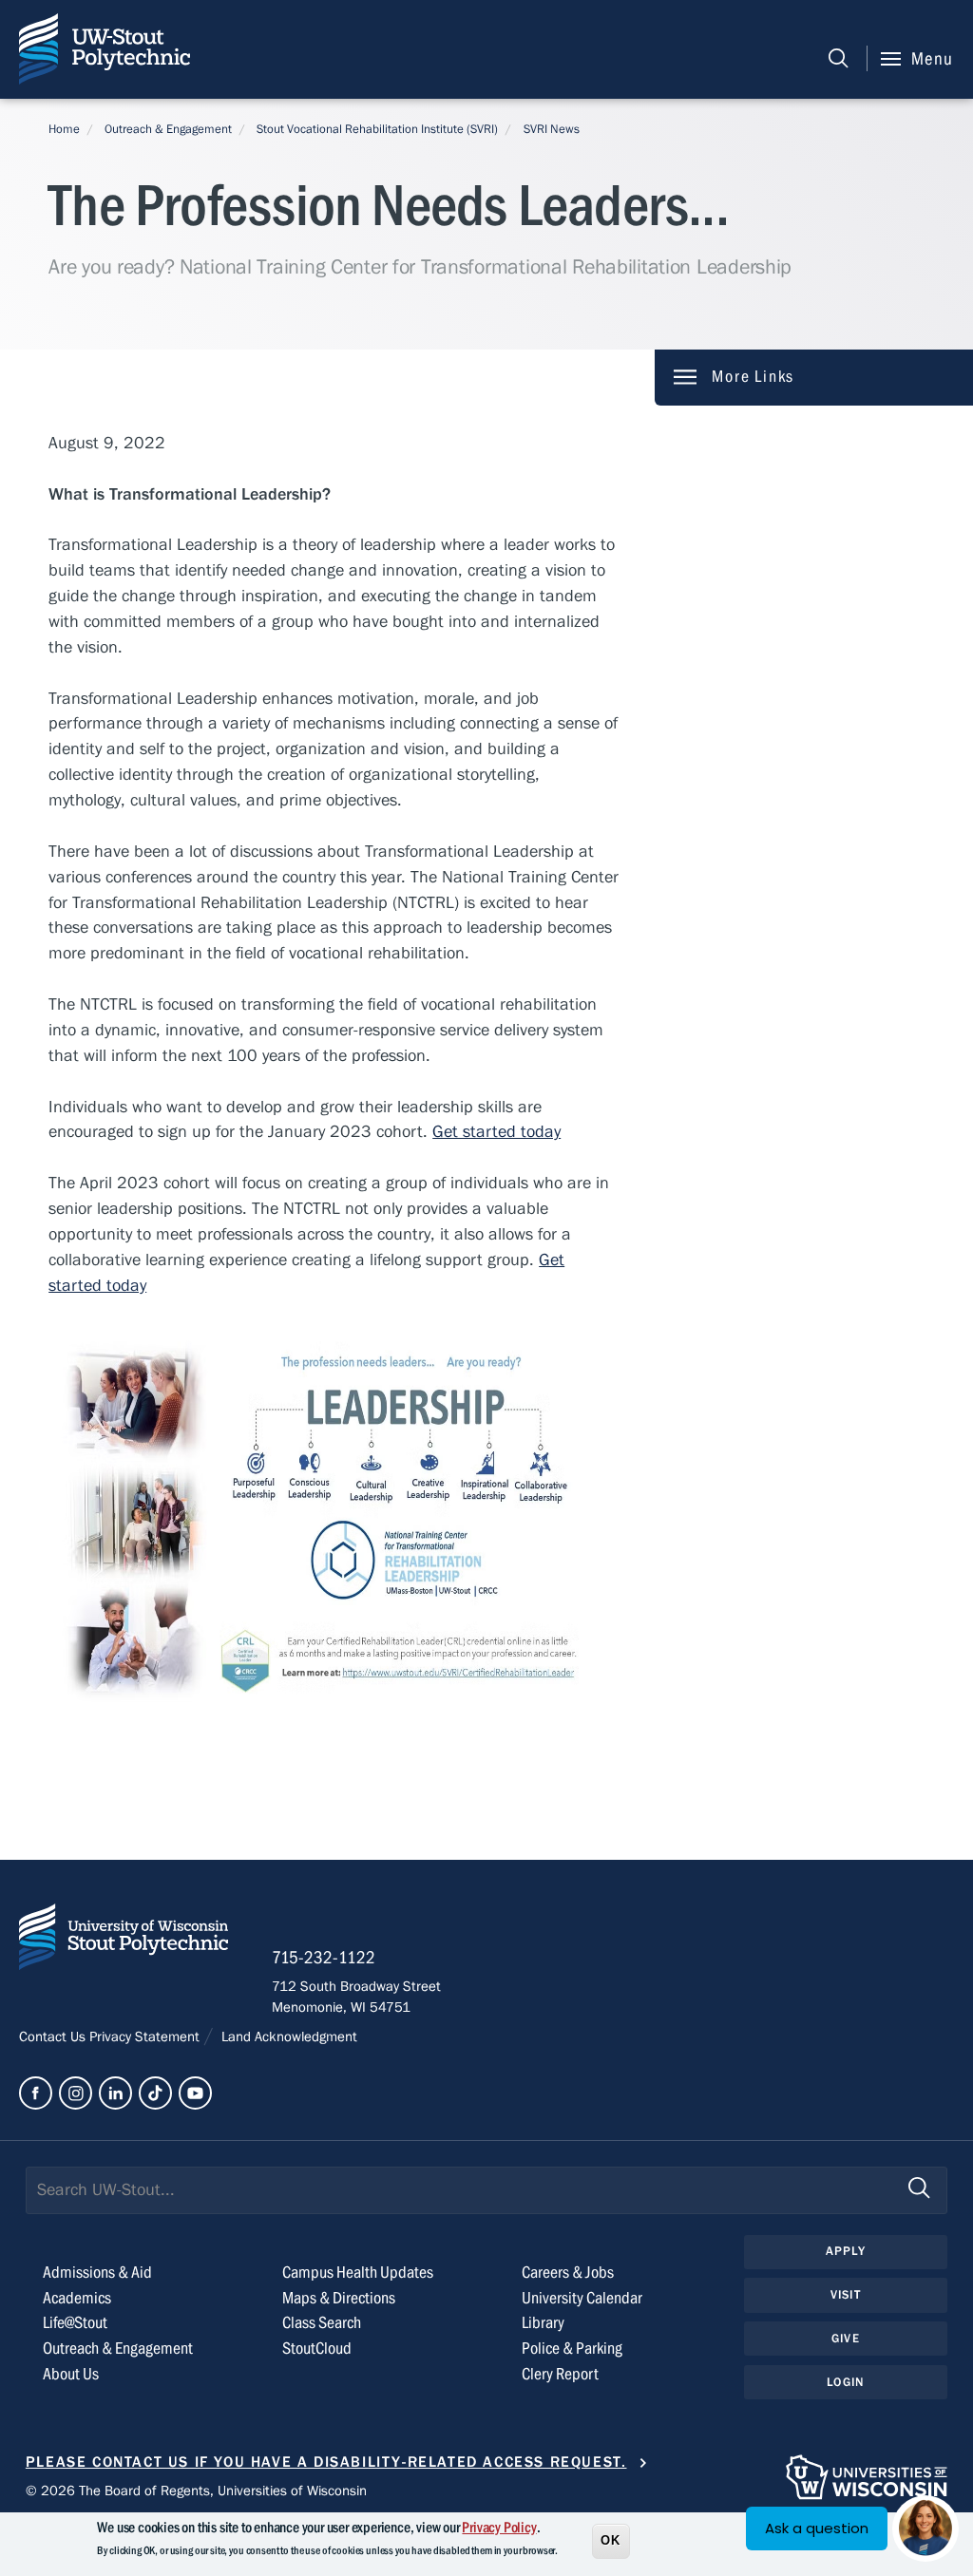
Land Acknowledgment (287, 2036)
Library (543, 2323)
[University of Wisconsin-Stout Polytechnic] (124, 1941)
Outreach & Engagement (168, 129)
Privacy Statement (146, 2036)
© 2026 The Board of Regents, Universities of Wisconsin (196, 2491)
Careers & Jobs (568, 2273)
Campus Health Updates (358, 2273)
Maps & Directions (339, 2298)
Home (64, 129)
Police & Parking (572, 2349)
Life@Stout (75, 2323)
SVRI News (552, 129)
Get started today (496, 1132)
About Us (71, 2374)
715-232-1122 (324, 1958)
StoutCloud (317, 2349)
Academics (77, 2298)
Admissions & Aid (97, 2273)
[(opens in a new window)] (36, 2093)
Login (845, 2382)
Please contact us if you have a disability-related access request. (326, 2462)
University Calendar (582, 2298)
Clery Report (560, 2374)
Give (846, 2339)
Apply (846, 2251)
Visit (846, 2295)
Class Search (322, 2323)
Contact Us (54, 2036)
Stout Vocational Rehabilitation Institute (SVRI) (377, 129)
